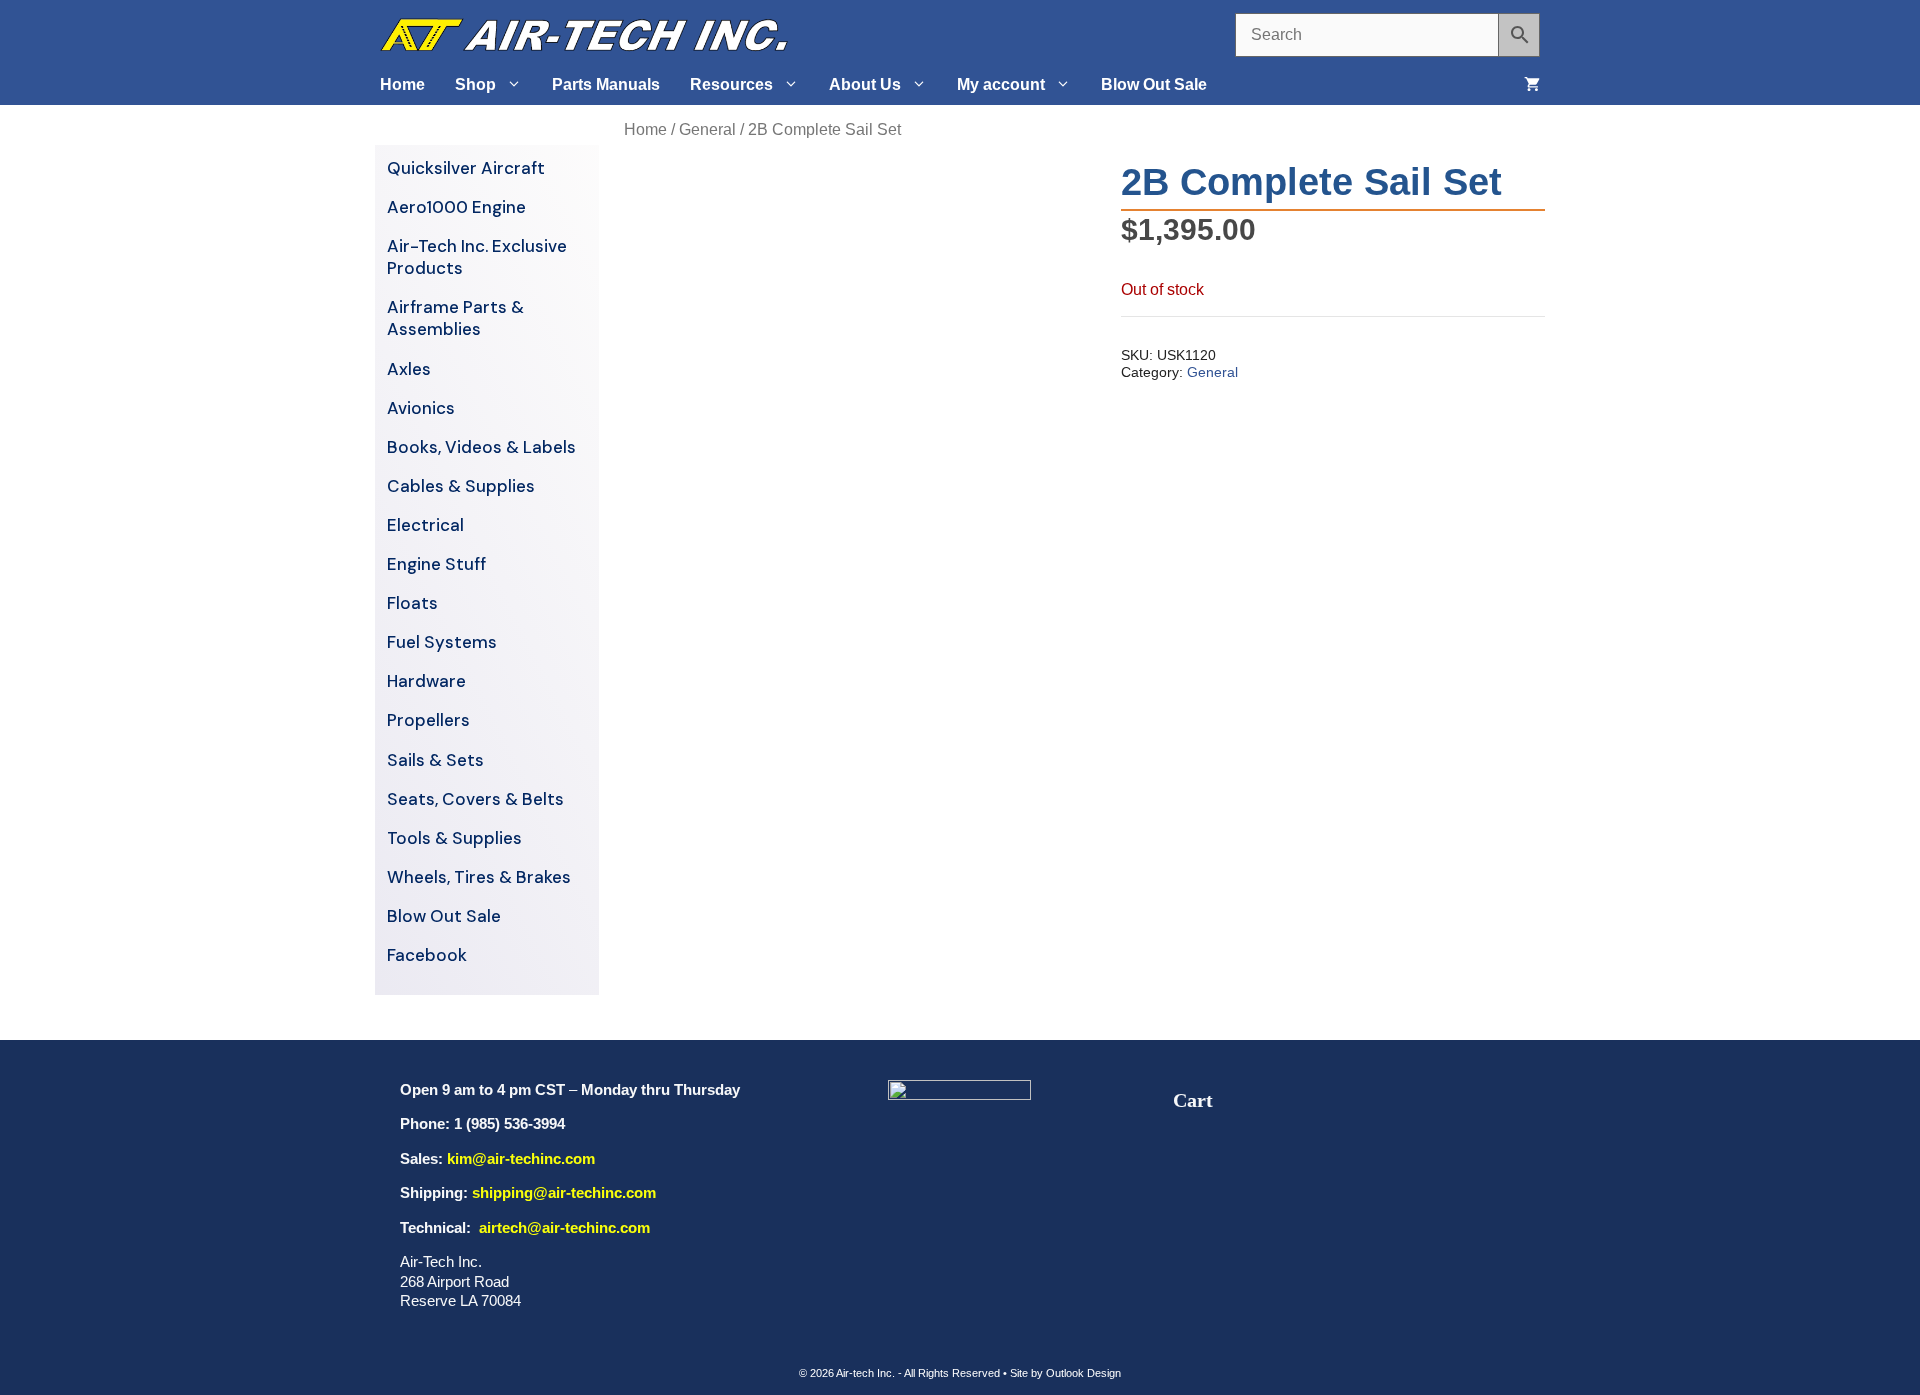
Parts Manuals (606, 84)
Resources (731, 84)
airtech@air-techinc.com (562, 1227)
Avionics (421, 408)
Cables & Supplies (461, 486)
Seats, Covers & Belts (475, 799)
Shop (475, 84)
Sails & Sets (435, 760)
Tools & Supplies (454, 838)
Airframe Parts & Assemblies (455, 318)
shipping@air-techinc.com (564, 1192)
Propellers (428, 720)
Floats (412, 603)
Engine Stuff (436, 564)
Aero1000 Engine (456, 207)
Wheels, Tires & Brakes (479, 877)
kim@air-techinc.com (521, 1158)
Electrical (425, 525)
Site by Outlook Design (1065, 1373)
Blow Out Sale (1154, 84)
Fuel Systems (442, 642)
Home (402, 84)
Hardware (426, 681)
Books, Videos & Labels (481, 447)
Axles (409, 369)
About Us (865, 84)
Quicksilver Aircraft (466, 168)
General (707, 129)
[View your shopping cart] (1532, 85)
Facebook (427, 955)
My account (1001, 84)
